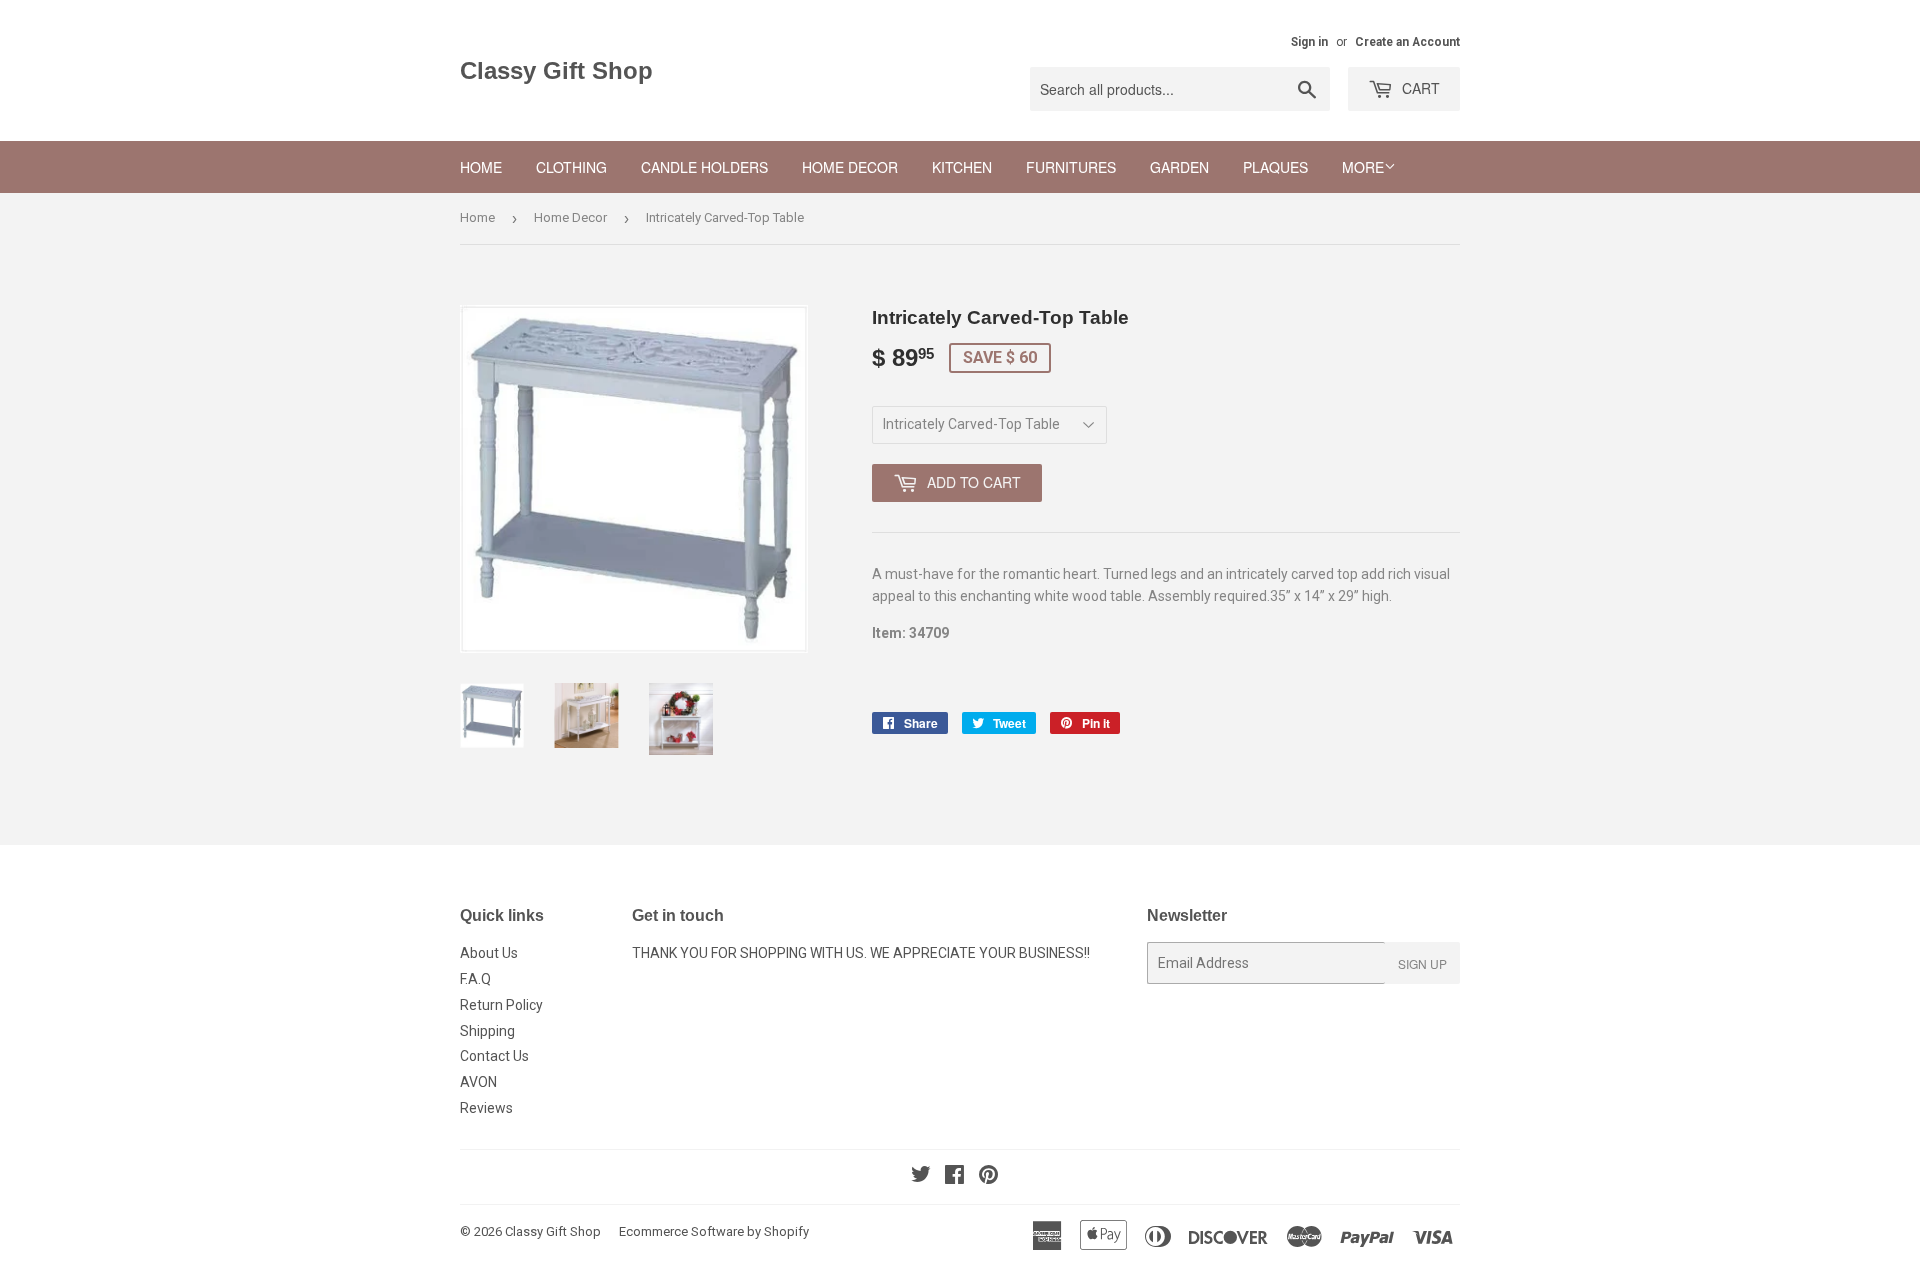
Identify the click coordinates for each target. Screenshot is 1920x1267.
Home (481, 167)
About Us (489, 953)
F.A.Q (475, 979)
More (1363, 167)
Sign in (1309, 42)
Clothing (571, 167)
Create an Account (1407, 42)
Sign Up (1422, 963)
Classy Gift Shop (556, 70)
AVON (478, 1082)
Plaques (1275, 167)
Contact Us (494, 1056)
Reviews (486, 1108)
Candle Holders (704, 167)
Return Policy (501, 1005)
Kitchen (962, 167)
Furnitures (1071, 167)
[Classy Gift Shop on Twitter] (921, 1177)
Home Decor (850, 167)
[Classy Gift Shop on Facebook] (954, 1177)
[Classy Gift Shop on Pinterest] (988, 1177)
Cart (1419, 88)
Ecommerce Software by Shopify (714, 1231)
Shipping (487, 1031)
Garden (1179, 167)
